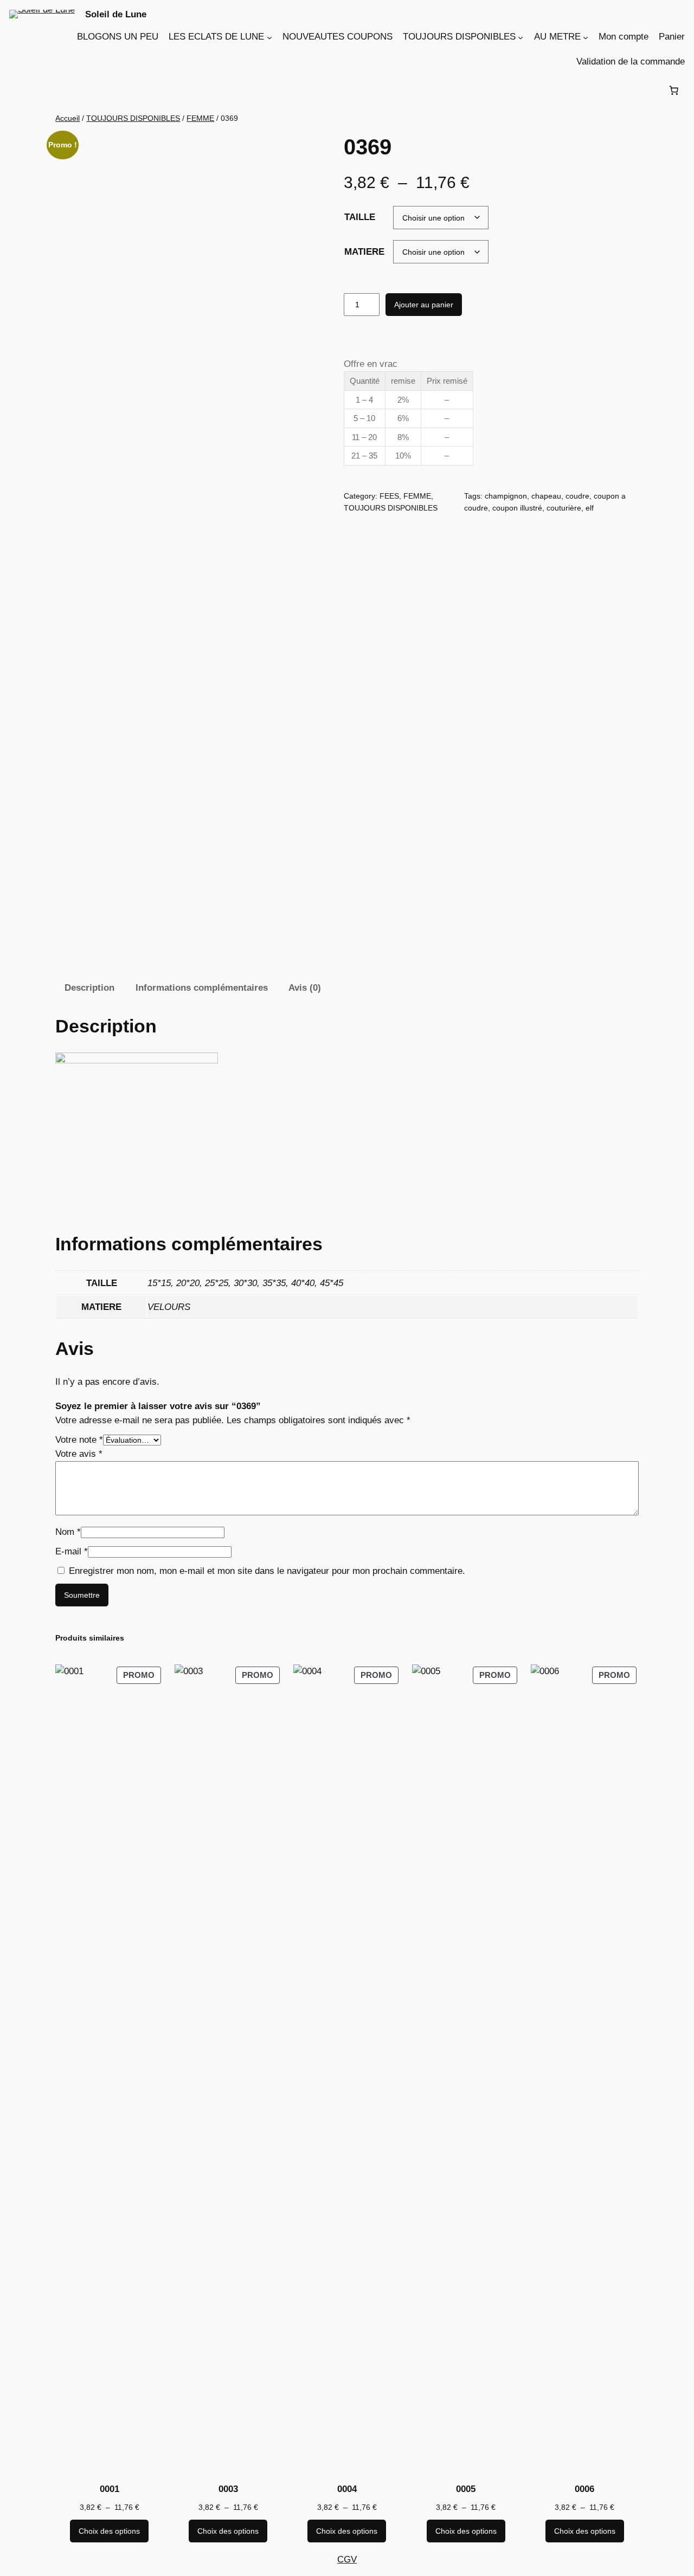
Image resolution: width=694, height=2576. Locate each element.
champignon (506, 496)
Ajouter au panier (424, 305)
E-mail (72, 1551)
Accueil (68, 118)
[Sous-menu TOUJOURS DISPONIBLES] (520, 37)
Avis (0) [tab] (305, 988)
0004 (347, 2489)
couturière (564, 508)
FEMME (200, 118)
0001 (110, 2489)
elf (590, 508)
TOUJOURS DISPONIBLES (133, 118)
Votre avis (79, 1454)
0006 (584, 2489)
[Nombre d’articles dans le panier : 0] (673, 91)
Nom (68, 1532)
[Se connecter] (18, 90)
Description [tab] (89, 988)
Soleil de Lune (116, 14)
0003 (228, 2489)
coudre (577, 496)
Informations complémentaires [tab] (202, 988)
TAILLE (360, 217)
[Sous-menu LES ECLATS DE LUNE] (269, 37)
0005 (466, 2489)
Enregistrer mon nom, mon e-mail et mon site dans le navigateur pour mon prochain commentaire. (267, 1571)
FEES (389, 496)
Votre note (79, 1440)
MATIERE (364, 252)
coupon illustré (517, 508)
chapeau (546, 496)
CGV (347, 2559)
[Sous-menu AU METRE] (586, 37)
